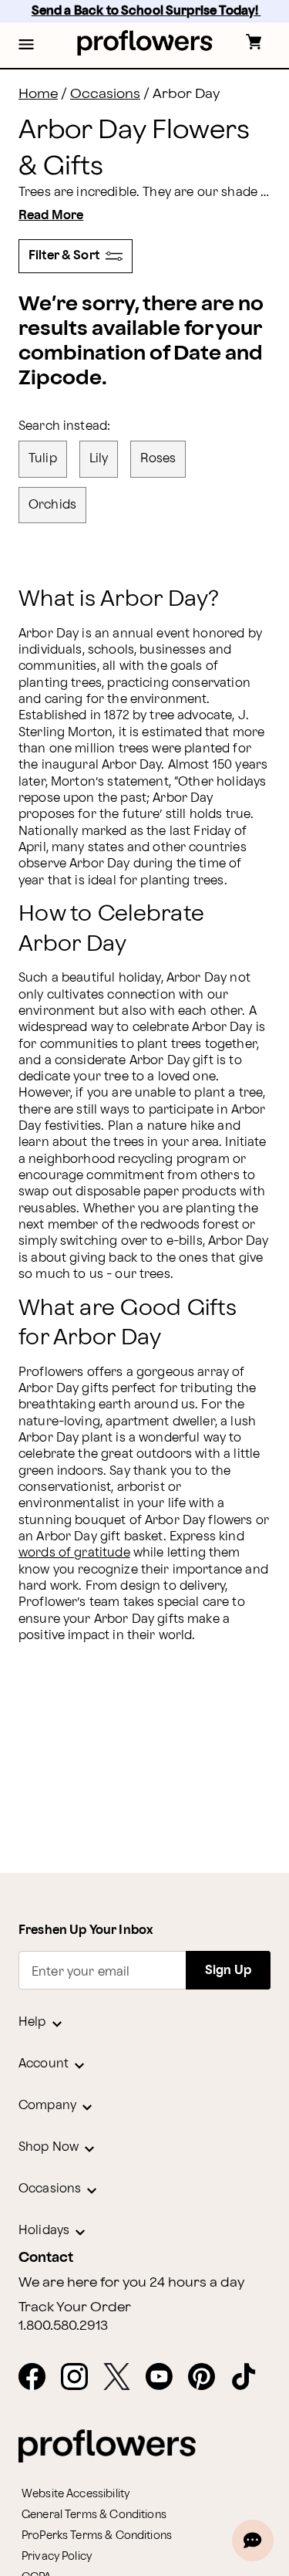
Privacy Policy (57, 2556)
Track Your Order (75, 2307)
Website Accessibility (76, 2494)
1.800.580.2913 (63, 2326)
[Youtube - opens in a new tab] (165, 2378)
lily (99, 459)
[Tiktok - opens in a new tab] (250, 2378)
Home (38, 94)
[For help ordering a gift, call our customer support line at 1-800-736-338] (144, 43)
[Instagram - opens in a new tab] (81, 2378)
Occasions (105, 94)
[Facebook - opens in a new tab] (38, 2378)
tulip (43, 459)
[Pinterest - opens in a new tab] (208, 2378)
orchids (52, 505)
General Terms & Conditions (94, 2515)
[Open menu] (26, 46)
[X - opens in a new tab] (123, 2378)
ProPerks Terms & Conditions (97, 2535)
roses (158, 459)
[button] (26, 46)
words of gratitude (74, 1553)
